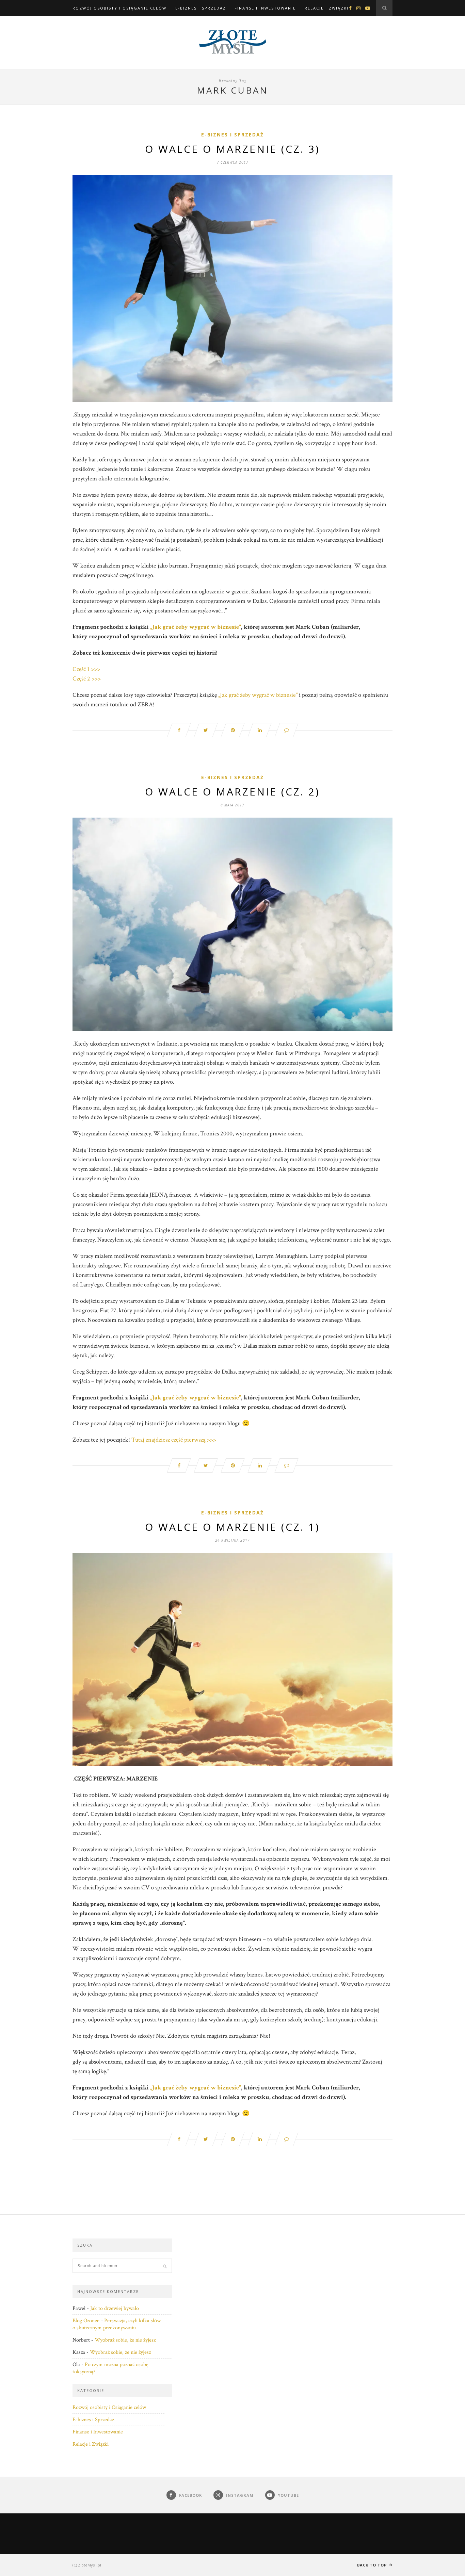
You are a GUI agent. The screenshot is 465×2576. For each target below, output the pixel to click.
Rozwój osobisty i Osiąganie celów (119, 8)
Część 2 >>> (87, 679)
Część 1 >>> (86, 669)
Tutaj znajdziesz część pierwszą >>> (174, 1440)
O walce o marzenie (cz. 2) (233, 792)
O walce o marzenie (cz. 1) (233, 1527)
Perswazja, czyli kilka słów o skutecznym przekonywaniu (117, 2324)
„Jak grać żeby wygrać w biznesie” (196, 627)
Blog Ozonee (86, 2321)
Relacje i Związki (327, 8)
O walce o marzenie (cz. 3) (233, 149)
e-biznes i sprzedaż (233, 135)
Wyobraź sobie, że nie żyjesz (125, 2340)
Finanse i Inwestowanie (265, 8)
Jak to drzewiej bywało (115, 2308)
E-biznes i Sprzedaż (201, 8)
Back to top (373, 2565)
